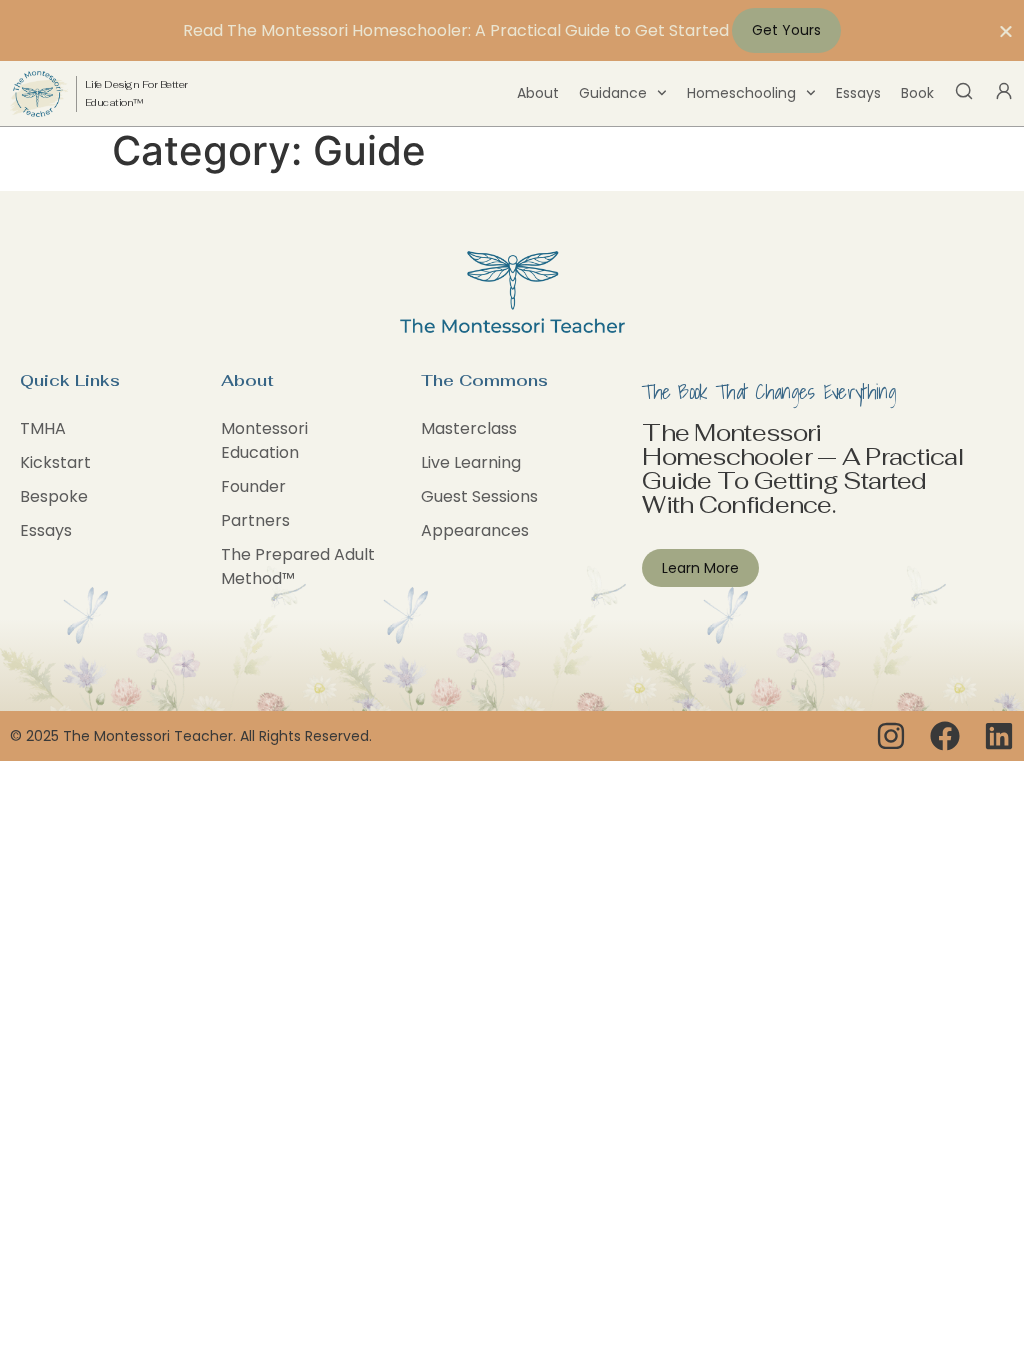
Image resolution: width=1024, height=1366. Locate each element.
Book (917, 93)
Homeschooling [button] (741, 93)
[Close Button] (1006, 31)
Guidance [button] (613, 93)
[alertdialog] (512, 30)
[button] (964, 91)
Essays (858, 93)
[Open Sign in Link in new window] (1004, 91)
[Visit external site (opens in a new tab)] (891, 736)
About (538, 93)
